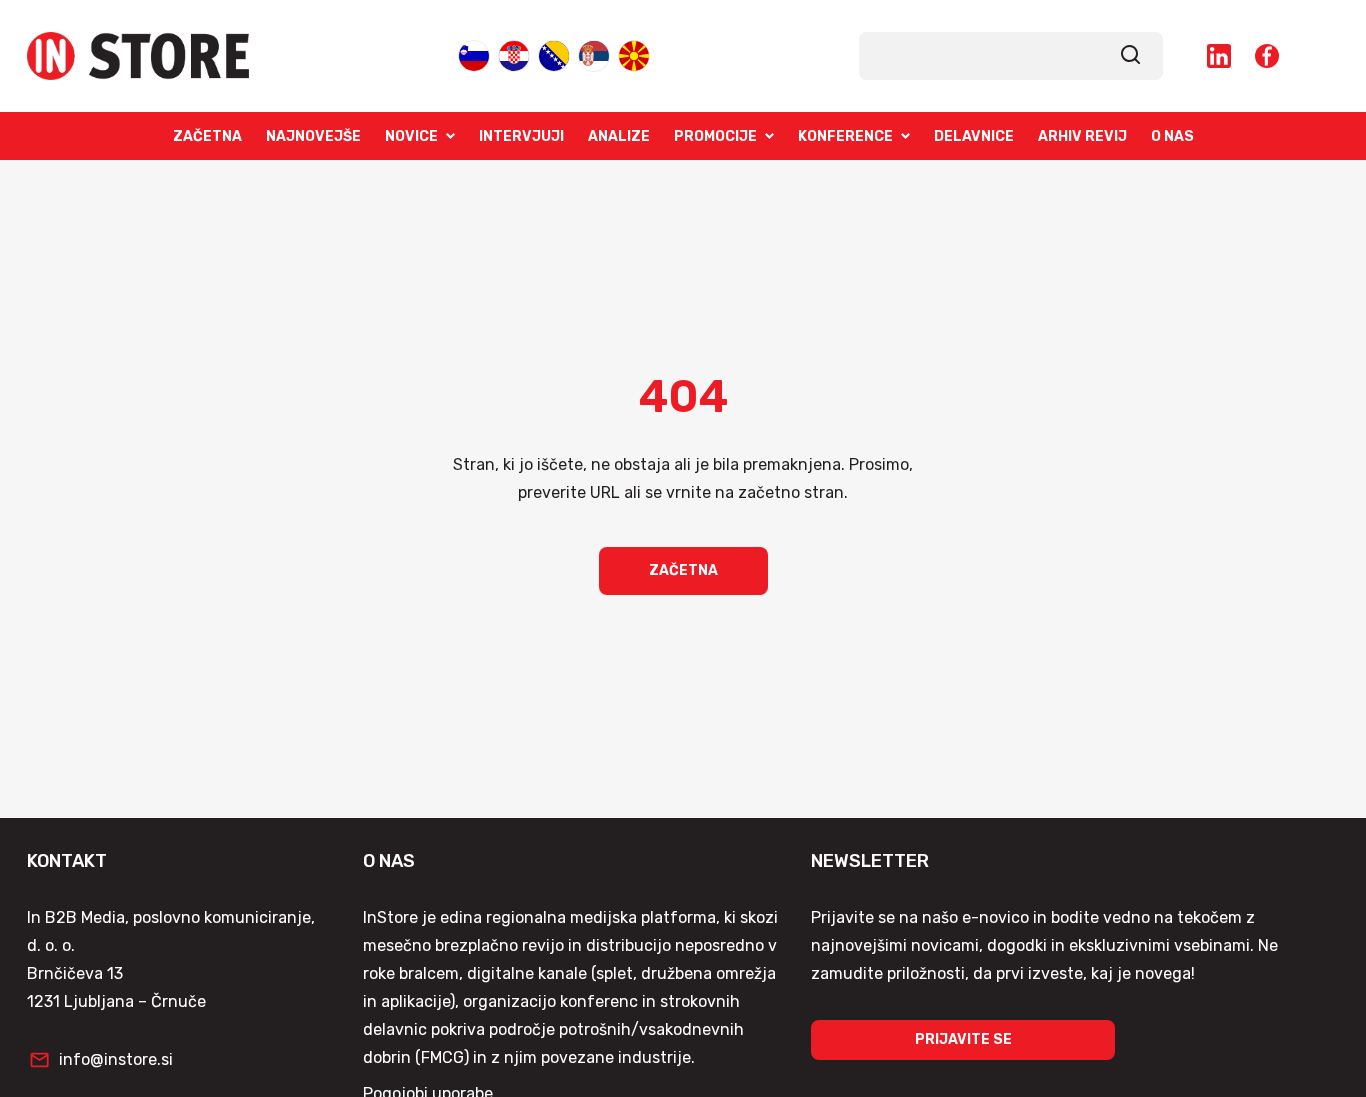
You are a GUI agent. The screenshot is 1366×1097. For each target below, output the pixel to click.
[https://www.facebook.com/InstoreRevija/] (1267, 56)
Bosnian (554, 54)
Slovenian (474, 54)
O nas (1172, 136)
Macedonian (634, 54)
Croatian (514, 54)
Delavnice (974, 136)
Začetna (207, 136)
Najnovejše (313, 136)
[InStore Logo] (138, 56)
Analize (619, 136)
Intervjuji (521, 136)
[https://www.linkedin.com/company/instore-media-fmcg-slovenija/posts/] (1219, 56)
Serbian (594, 54)
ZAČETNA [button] (683, 570)
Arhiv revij (1082, 136)
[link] (1131, 56)
